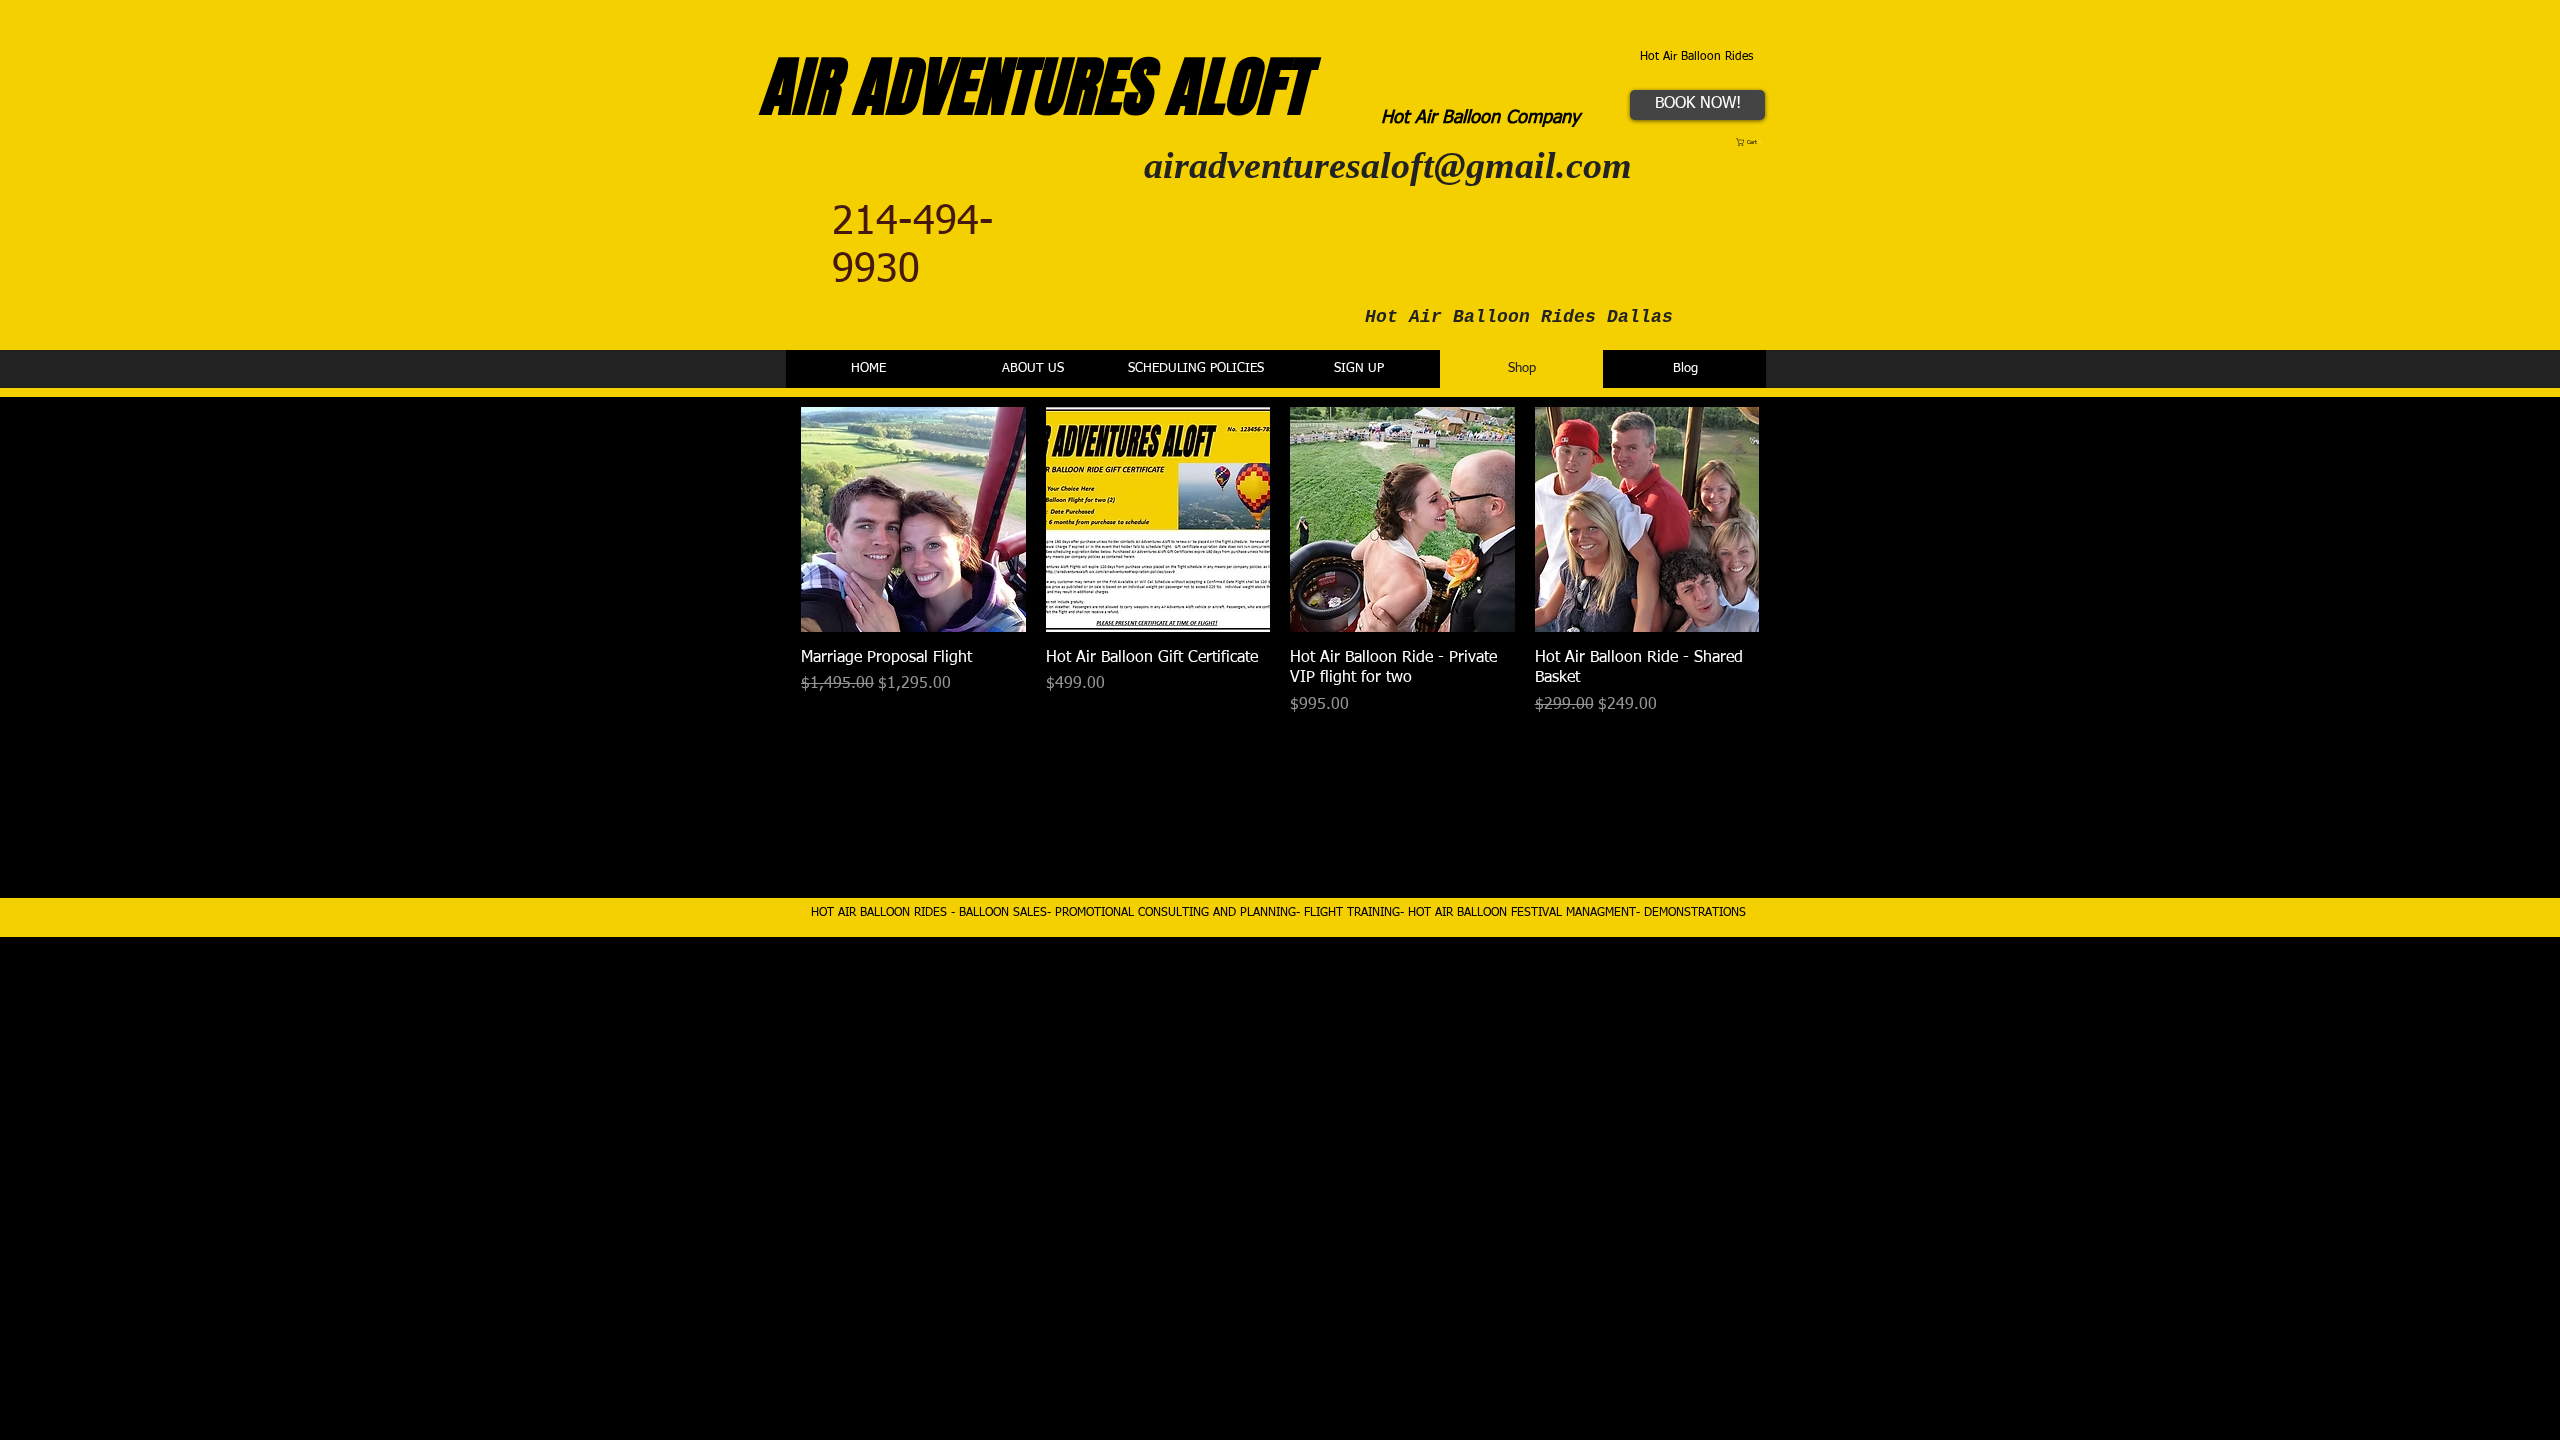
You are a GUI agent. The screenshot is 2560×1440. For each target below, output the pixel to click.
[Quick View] (913, 519)
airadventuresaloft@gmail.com (1388, 165)
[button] (1751, 142)
